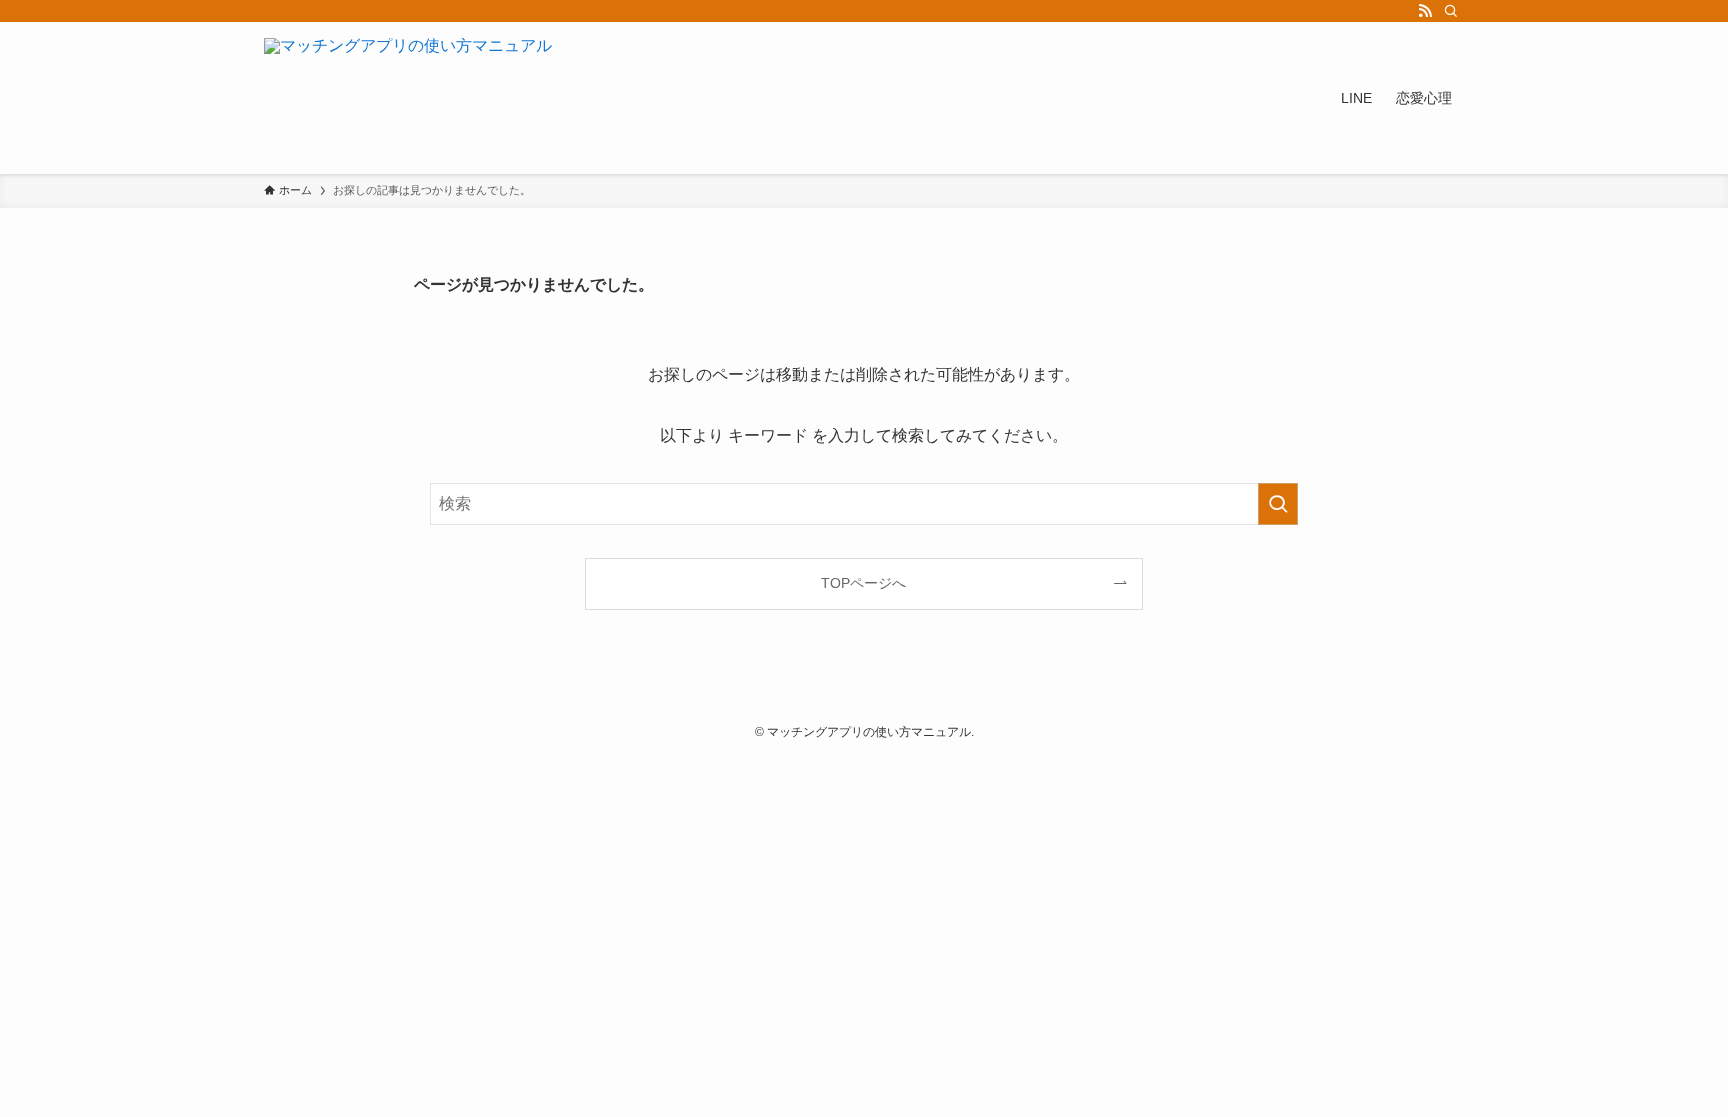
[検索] (1451, 11)
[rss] (1425, 11)
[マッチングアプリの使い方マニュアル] (408, 98)
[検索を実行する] (1278, 504)
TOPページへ (863, 583)
